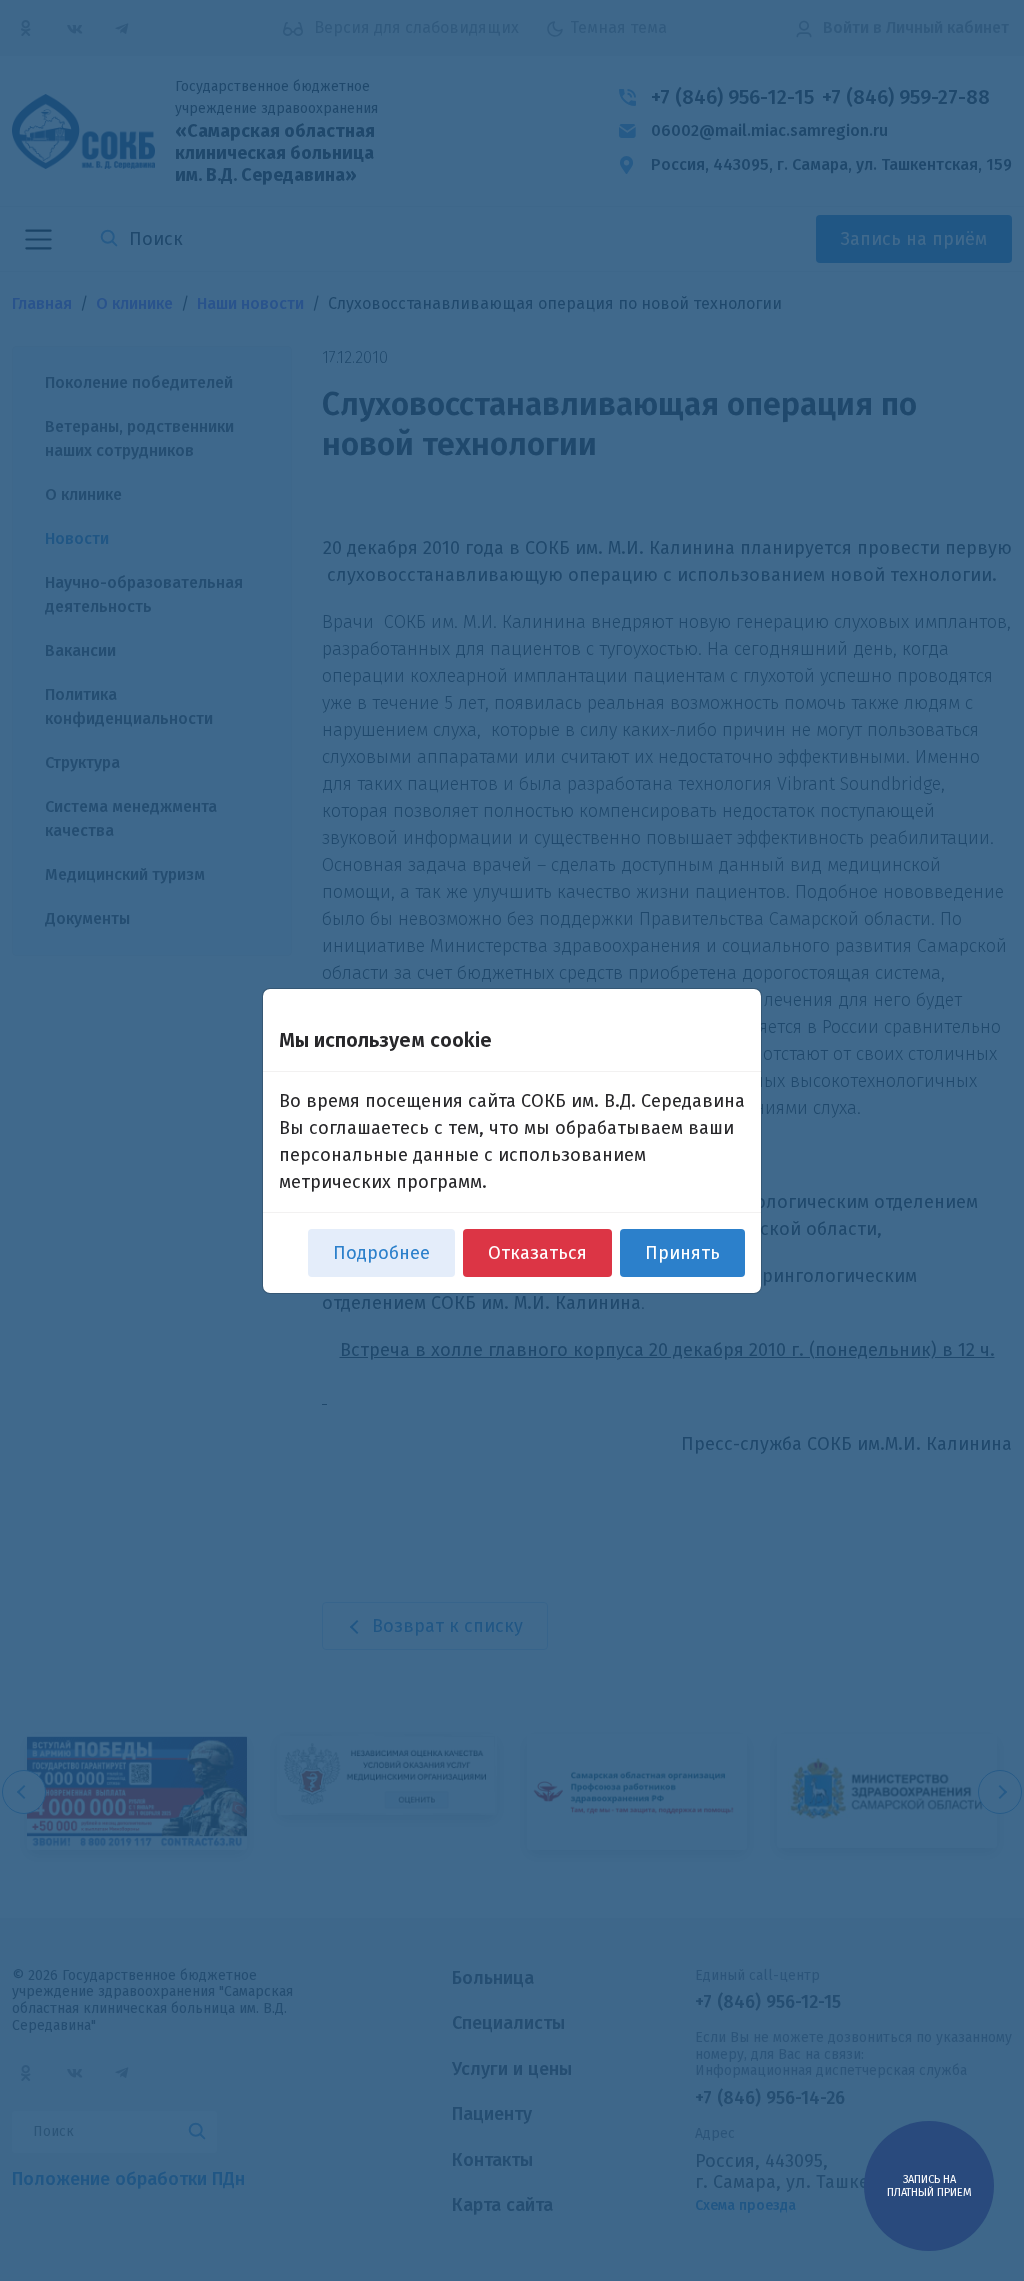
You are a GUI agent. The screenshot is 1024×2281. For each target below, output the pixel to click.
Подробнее (381, 1253)
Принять (682, 1253)
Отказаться (537, 1253)
